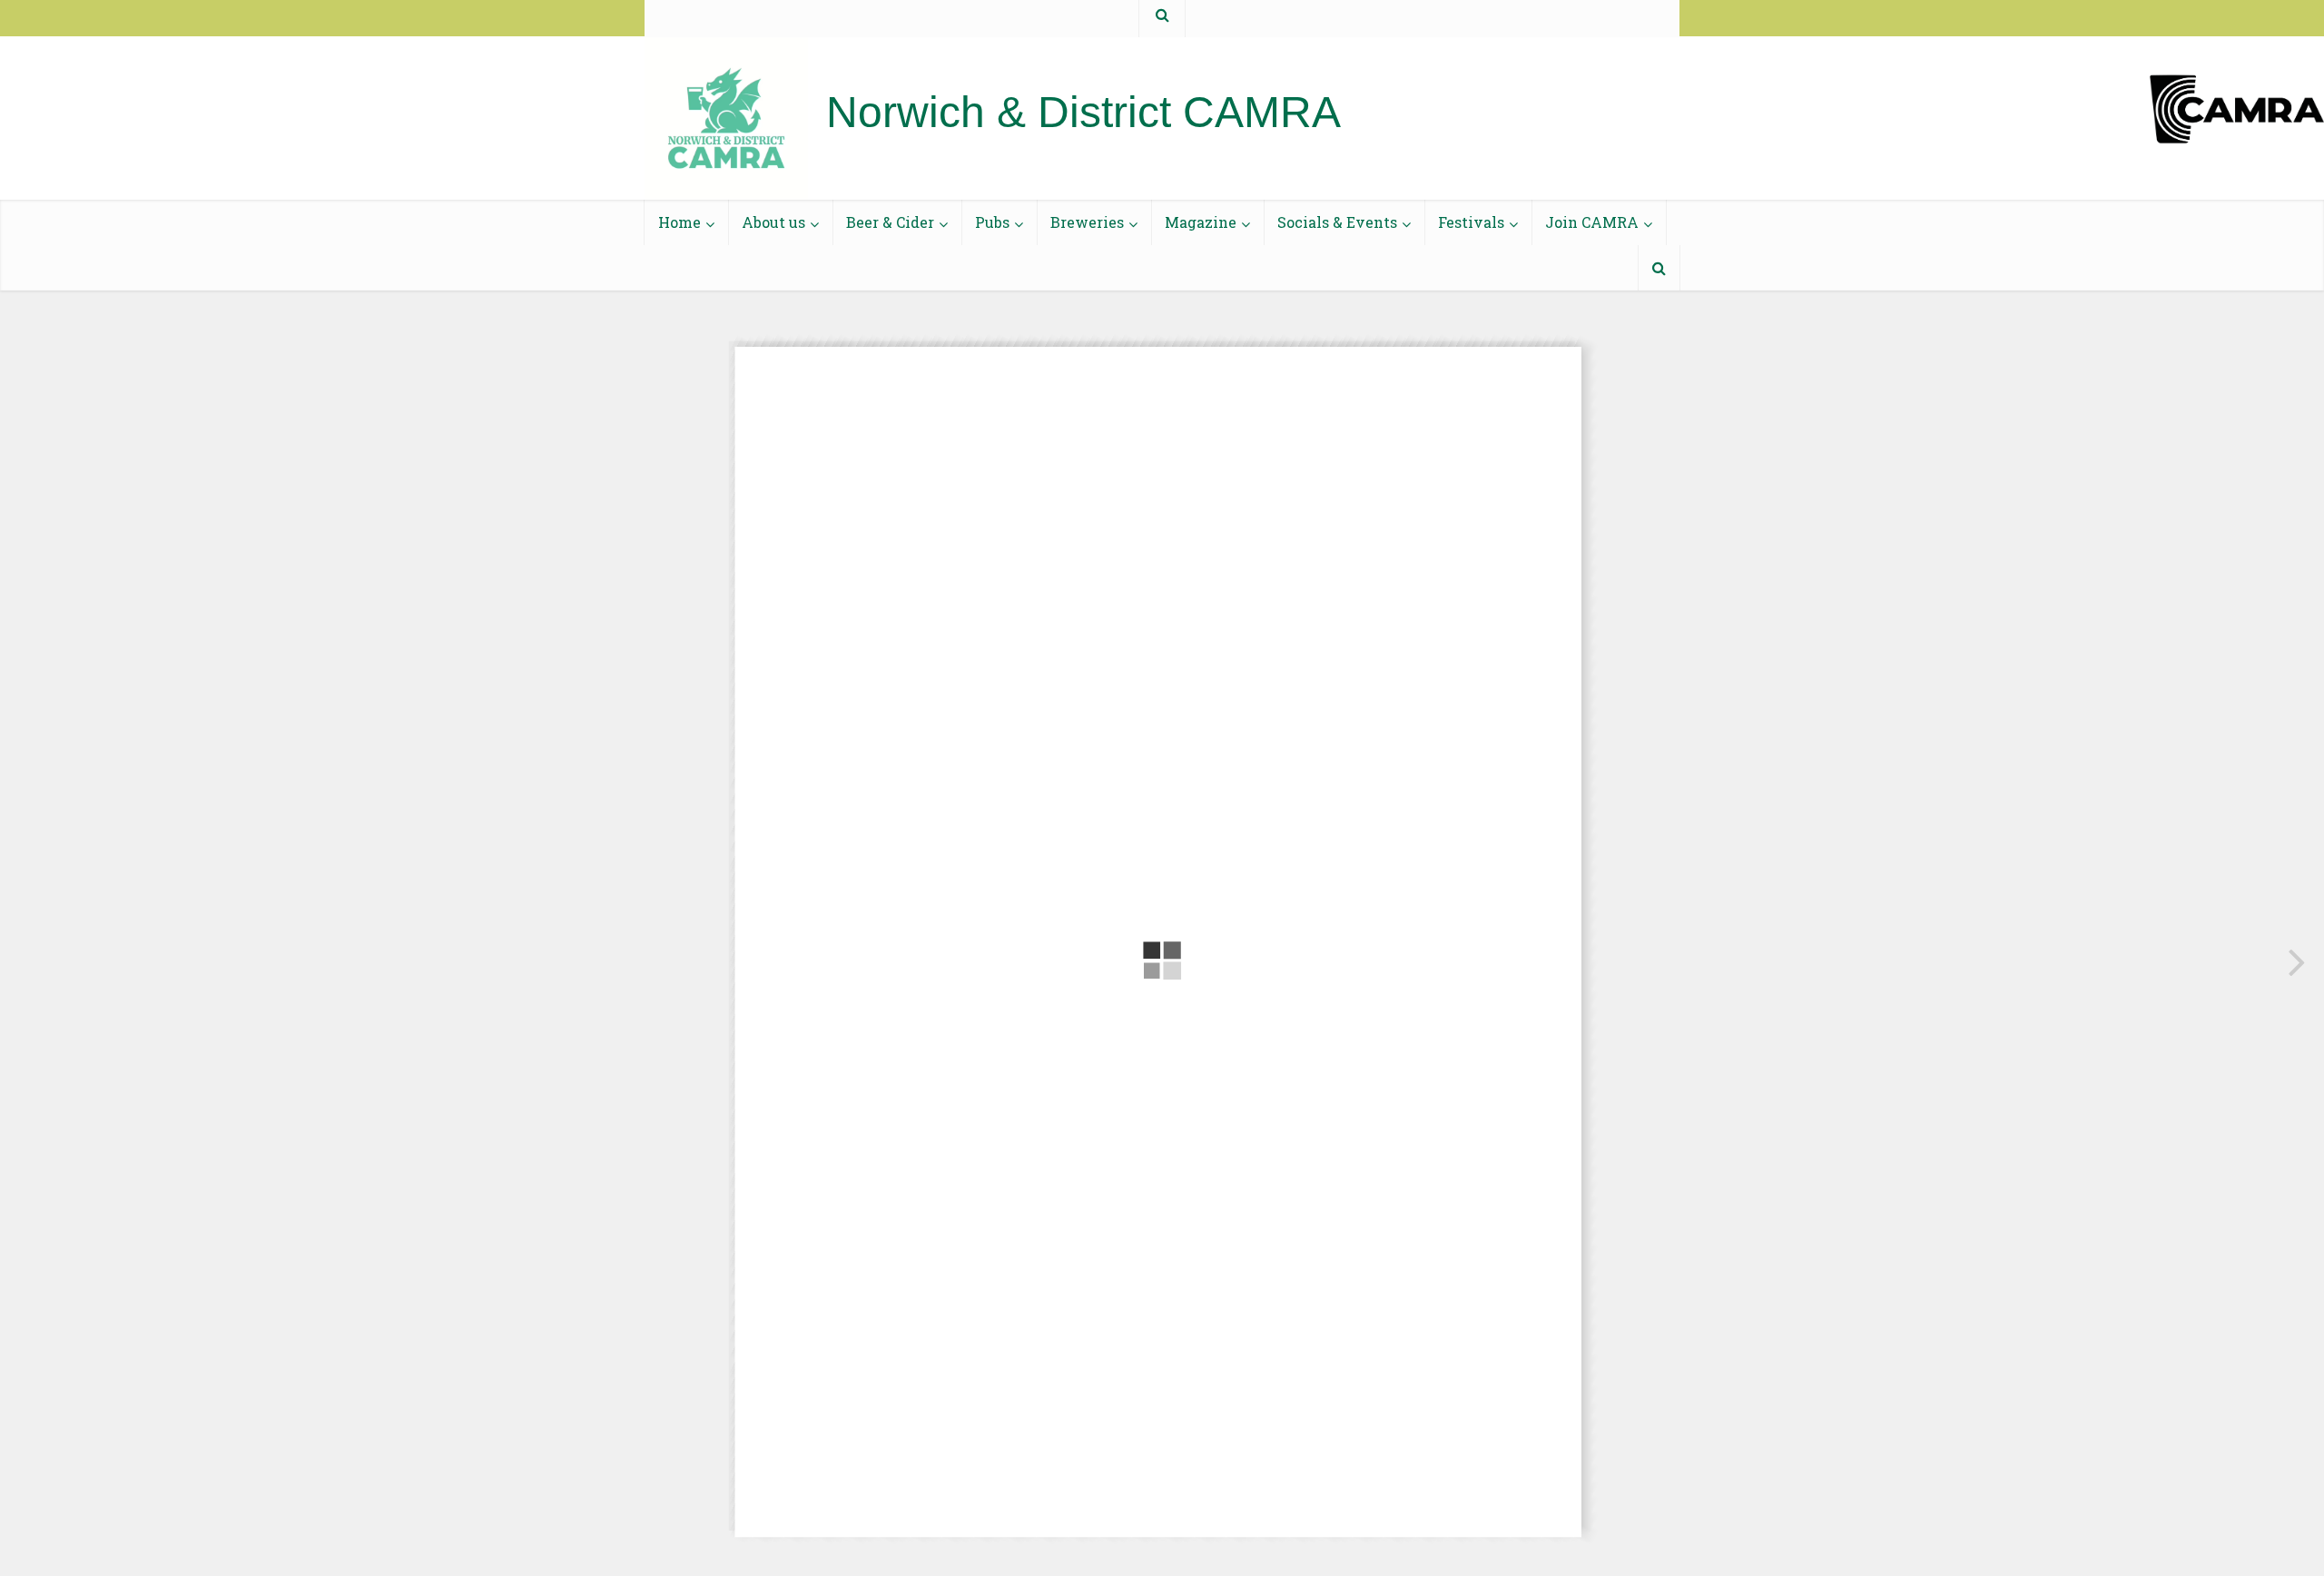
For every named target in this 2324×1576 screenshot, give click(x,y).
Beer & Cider (890, 222)
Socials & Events (1337, 222)
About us (773, 222)
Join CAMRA (1592, 222)
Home (679, 222)
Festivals (1471, 222)
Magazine (1201, 222)
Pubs (992, 222)
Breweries (1087, 222)
